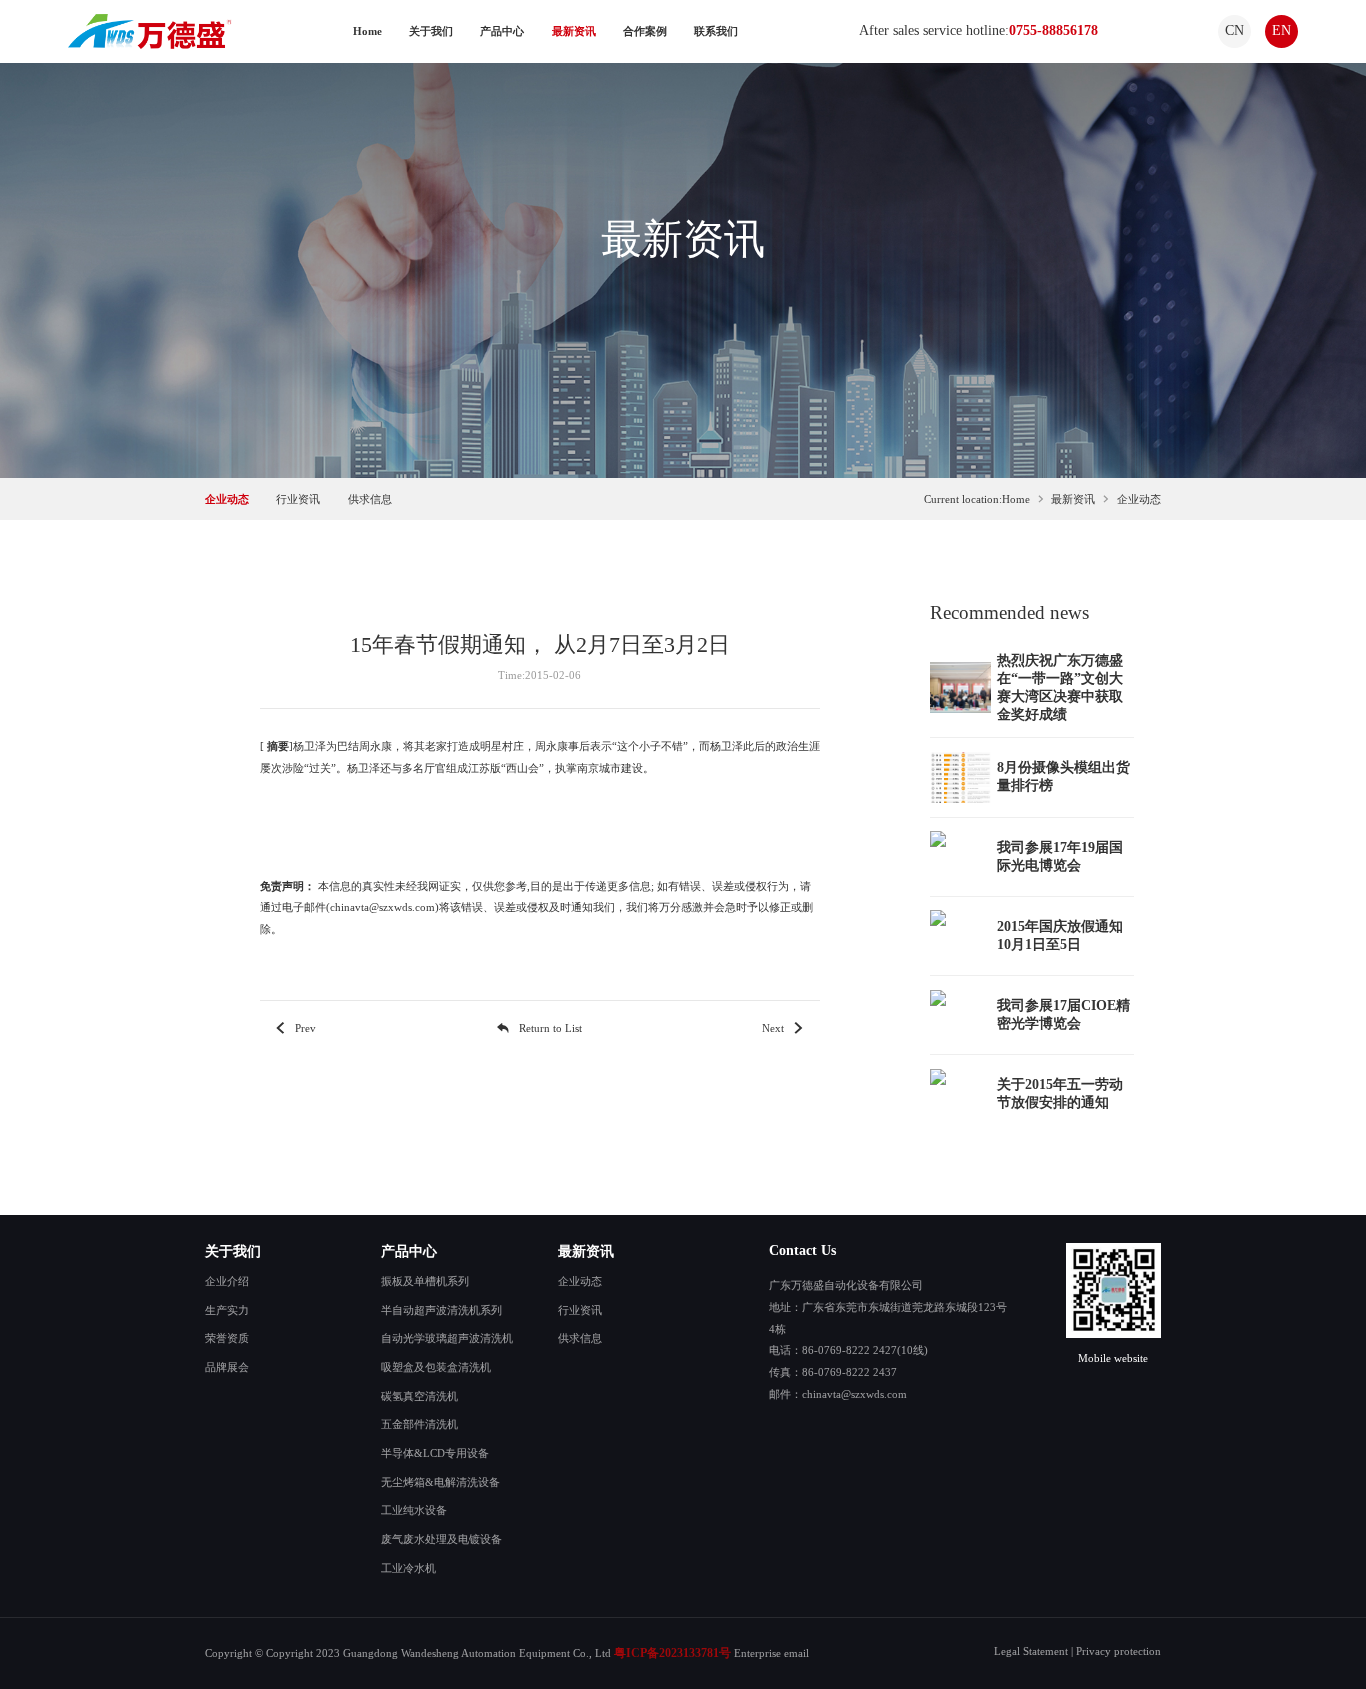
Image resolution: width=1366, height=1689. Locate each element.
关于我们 (431, 31)
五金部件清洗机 (419, 1424)
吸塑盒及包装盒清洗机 (436, 1367)
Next (773, 1028)
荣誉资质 (227, 1338)
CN (1234, 30)
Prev (305, 1028)
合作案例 (645, 31)
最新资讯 (574, 31)
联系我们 (716, 31)
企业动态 (227, 499)
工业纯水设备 (414, 1510)
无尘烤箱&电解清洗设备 (440, 1482)
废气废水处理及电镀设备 (441, 1539)
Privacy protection (1118, 1651)
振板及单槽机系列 (425, 1281)
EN (1281, 30)
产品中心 (502, 31)
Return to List (550, 1028)
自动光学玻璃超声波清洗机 (447, 1338)
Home (367, 31)
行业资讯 (298, 499)
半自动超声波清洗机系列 (441, 1310)
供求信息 (370, 499)
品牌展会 (227, 1367)
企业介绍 (227, 1281)
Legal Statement (1031, 1651)
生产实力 (227, 1310)
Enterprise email (771, 1653)
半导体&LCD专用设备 (435, 1453)
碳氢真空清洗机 (419, 1396)
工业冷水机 (408, 1568)
